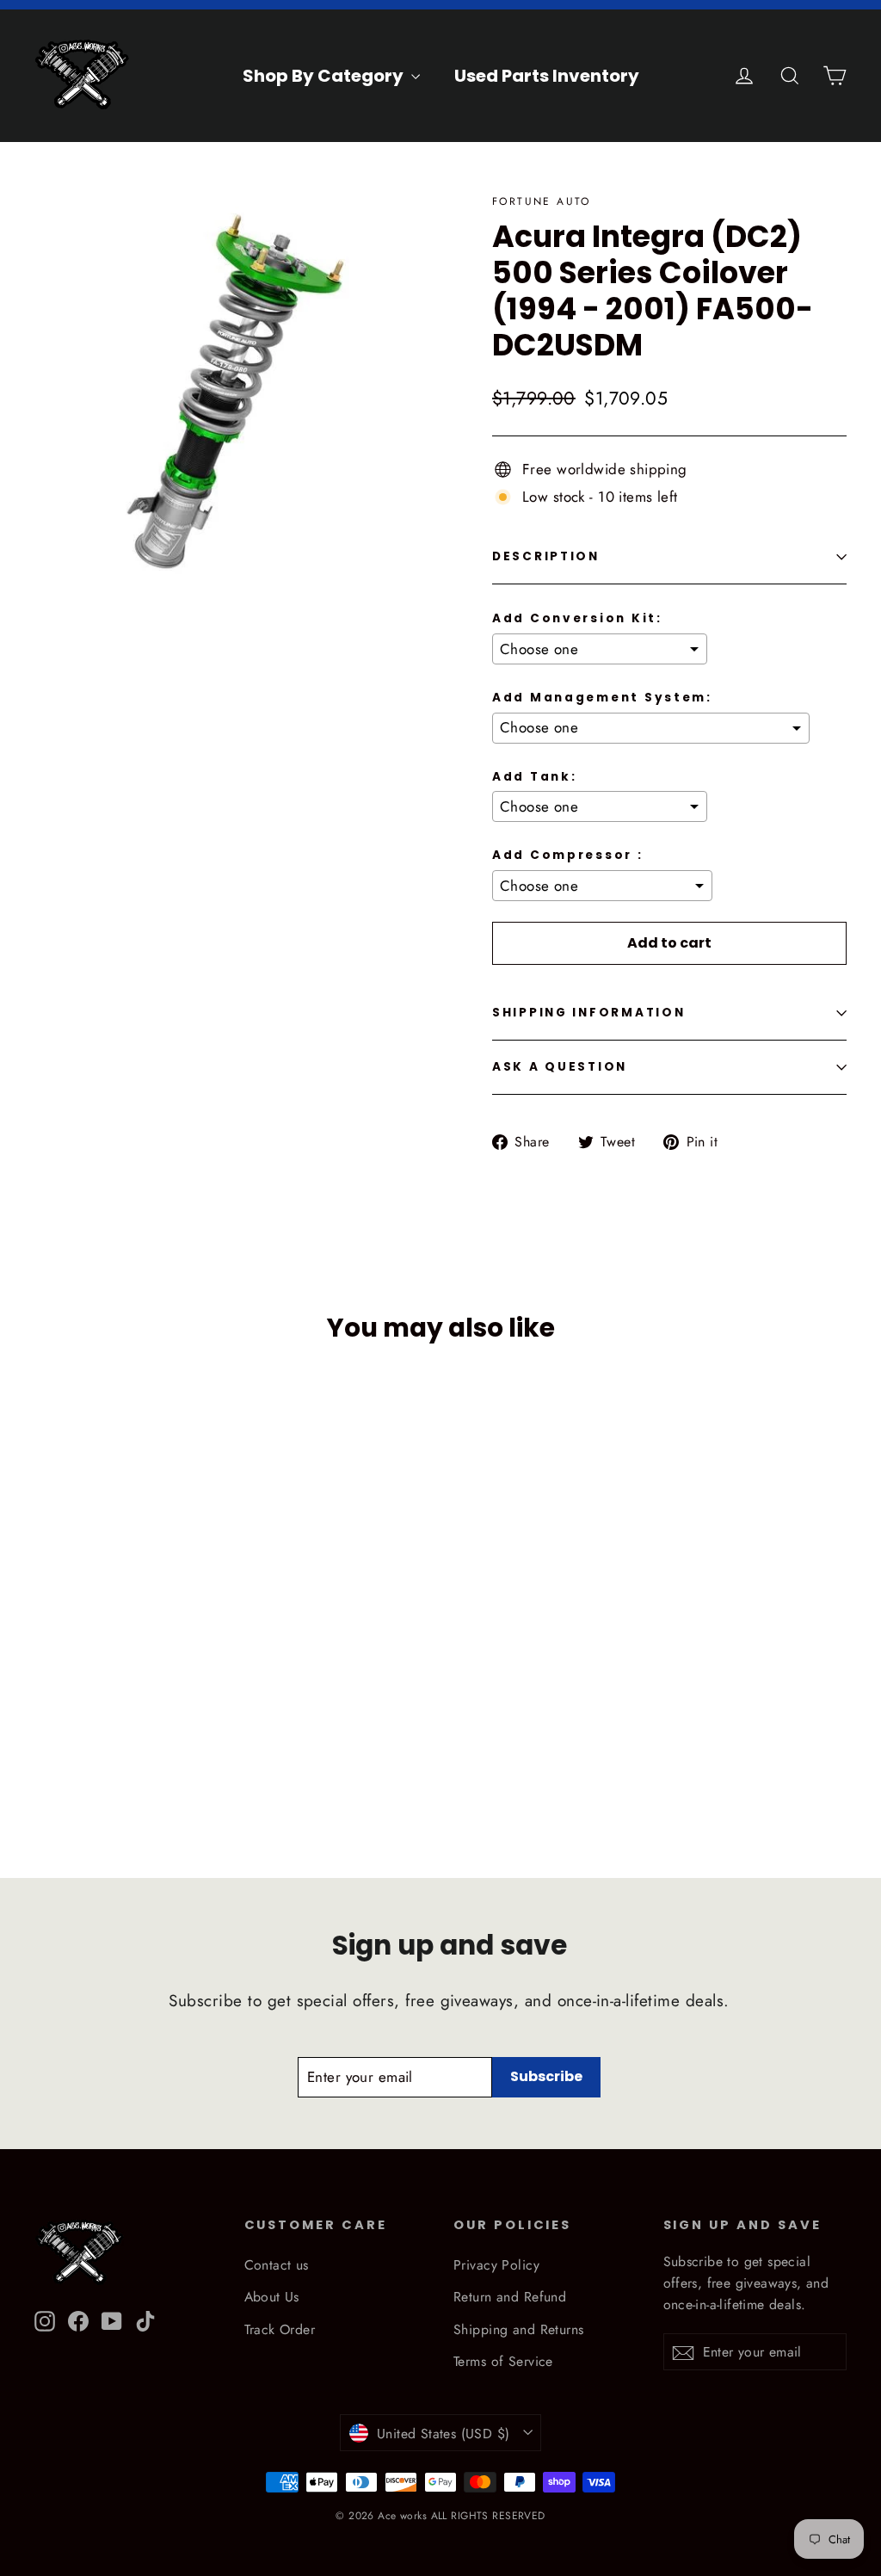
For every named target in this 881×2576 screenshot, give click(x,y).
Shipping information (588, 1013)
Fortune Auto (542, 201)
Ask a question (560, 1067)
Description (546, 556)
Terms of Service (503, 2361)
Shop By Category (325, 76)
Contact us (277, 2265)
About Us (272, 2297)
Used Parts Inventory (547, 76)
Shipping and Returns (519, 2329)
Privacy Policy (496, 2265)
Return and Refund (510, 2297)
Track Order (280, 2329)
